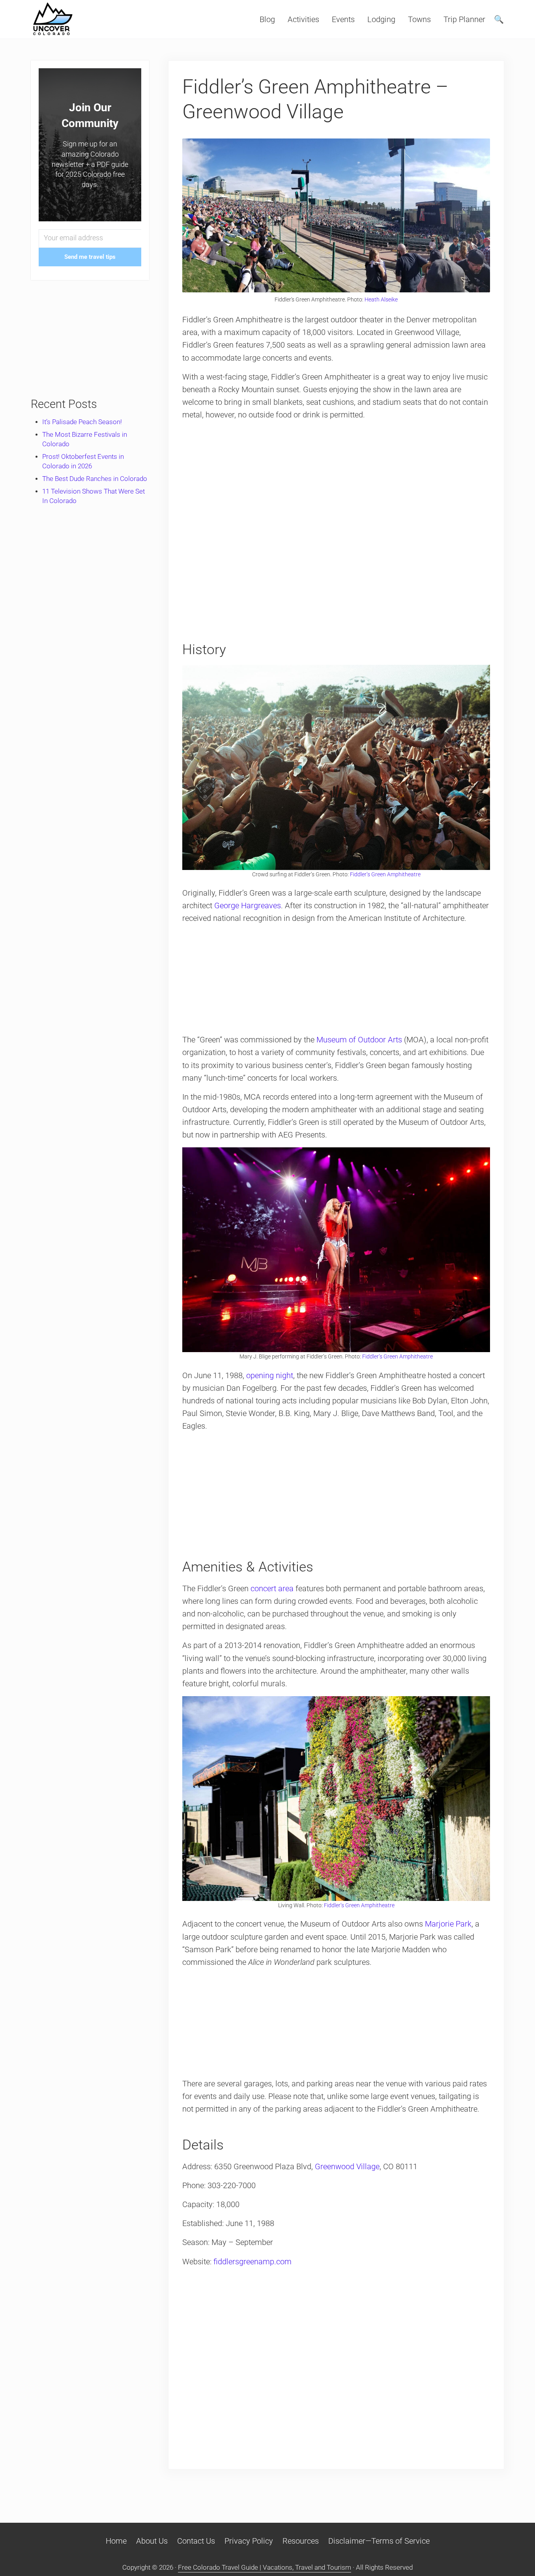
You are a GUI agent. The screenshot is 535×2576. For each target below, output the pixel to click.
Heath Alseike (381, 299)
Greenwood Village (347, 2166)
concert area (272, 1588)
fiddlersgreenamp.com (253, 2262)
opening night (270, 1375)
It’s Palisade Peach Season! (82, 422)
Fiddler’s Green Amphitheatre (385, 874)
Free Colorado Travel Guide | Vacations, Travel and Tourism (265, 2568)
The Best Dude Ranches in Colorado (95, 479)
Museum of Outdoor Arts (359, 1040)
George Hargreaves (248, 905)
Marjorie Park (448, 1924)
